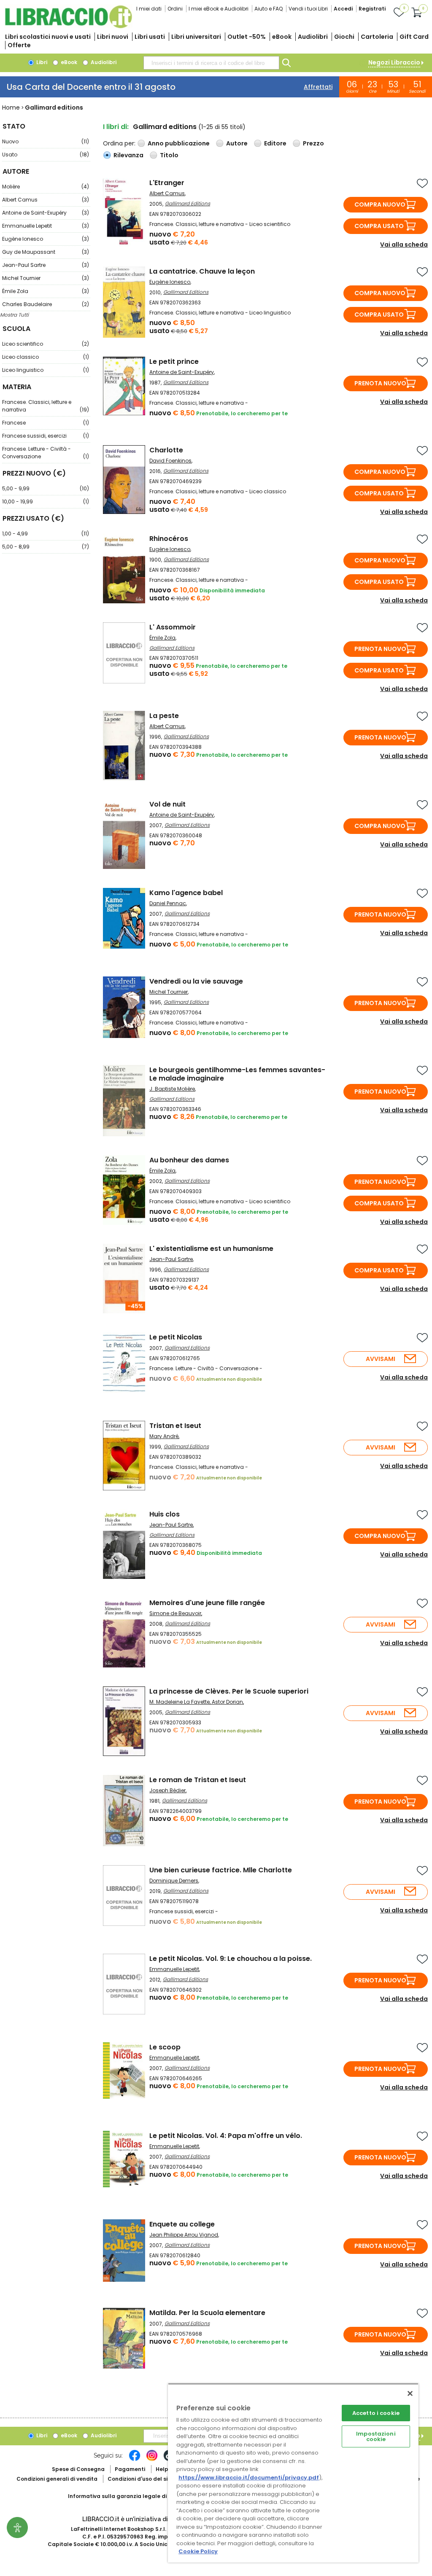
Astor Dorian (227, 1702)
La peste (164, 716)
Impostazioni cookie (376, 2436)
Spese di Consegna (78, 2469)
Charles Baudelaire (46, 304)
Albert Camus (46, 200)
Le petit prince (174, 362)
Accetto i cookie (376, 2413)
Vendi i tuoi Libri (308, 9)
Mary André (164, 1436)
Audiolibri (313, 37)
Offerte (19, 45)
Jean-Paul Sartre (46, 265)
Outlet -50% (247, 37)
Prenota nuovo (380, 383)
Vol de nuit (167, 804)
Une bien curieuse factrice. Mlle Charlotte (221, 1870)
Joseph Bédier (167, 1790)
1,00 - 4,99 (46, 534)
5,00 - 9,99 (46, 488)
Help (162, 2469)
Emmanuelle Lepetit (46, 226)
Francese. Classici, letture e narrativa (46, 406)
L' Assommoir (173, 627)
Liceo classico (46, 357)
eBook (282, 37)
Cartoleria (377, 37)
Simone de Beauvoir (175, 1613)
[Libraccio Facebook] (135, 2460)
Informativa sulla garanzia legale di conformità (133, 2496)
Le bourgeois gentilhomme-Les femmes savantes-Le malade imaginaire (237, 1074)
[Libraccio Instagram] (152, 2460)
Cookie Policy (198, 2551)
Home (11, 108)
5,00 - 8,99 (46, 547)
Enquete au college (182, 2224)
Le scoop (165, 2047)
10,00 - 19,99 (46, 501)
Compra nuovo (380, 204)
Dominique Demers (174, 1881)
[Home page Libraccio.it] (68, 26)
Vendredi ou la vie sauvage (196, 981)
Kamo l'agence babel (186, 893)
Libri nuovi (113, 37)
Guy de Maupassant (46, 252)
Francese (46, 423)
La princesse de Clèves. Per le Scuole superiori (229, 1691)
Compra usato (379, 226)
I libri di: (116, 127)
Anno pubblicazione (179, 143)
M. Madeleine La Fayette (180, 1702)
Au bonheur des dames (189, 1160)
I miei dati (149, 9)
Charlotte (166, 450)
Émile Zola (46, 291)
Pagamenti (130, 2469)
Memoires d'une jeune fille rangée (207, 1603)
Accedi (343, 9)
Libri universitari (196, 37)
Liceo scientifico (46, 344)
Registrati (372, 9)
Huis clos (165, 1514)
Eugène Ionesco (46, 239)
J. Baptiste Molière (172, 1089)
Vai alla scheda (404, 245)
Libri (41, 62)
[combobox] (211, 63)
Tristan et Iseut (175, 1426)
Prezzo (313, 143)
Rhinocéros (169, 539)
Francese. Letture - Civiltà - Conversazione (46, 453)
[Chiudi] (410, 2393)
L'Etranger (167, 183)
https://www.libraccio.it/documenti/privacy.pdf (249, 2478)
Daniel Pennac (168, 903)
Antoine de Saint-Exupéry (46, 213)
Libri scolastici (48, 37)
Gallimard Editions (188, 203)
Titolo (169, 155)
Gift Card (414, 37)
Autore (237, 143)
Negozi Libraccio (394, 62)
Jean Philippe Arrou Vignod (184, 2235)
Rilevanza (128, 155)
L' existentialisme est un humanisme (211, 1249)
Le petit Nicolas (176, 1337)
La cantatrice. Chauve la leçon (202, 271)
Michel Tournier (46, 278)
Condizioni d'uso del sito (140, 2479)
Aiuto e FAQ (269, 9)
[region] (293, 2473)
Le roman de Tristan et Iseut (198, 1780)
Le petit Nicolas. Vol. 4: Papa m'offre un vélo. (226, 2136)
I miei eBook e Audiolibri (219, 9)
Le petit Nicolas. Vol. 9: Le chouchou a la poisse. (231, 1959)
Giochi (344, 37)
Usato (46, 155)
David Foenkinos (170, 461)
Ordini (175, 9)
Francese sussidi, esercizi (46, 436)
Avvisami (381, 1359)
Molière (46, 187)
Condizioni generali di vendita (57, 2479)
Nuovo (46, 141)
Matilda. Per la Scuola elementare (207, 2313)
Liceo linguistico (46, 370)
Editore (275, 143)
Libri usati (150, 37)
